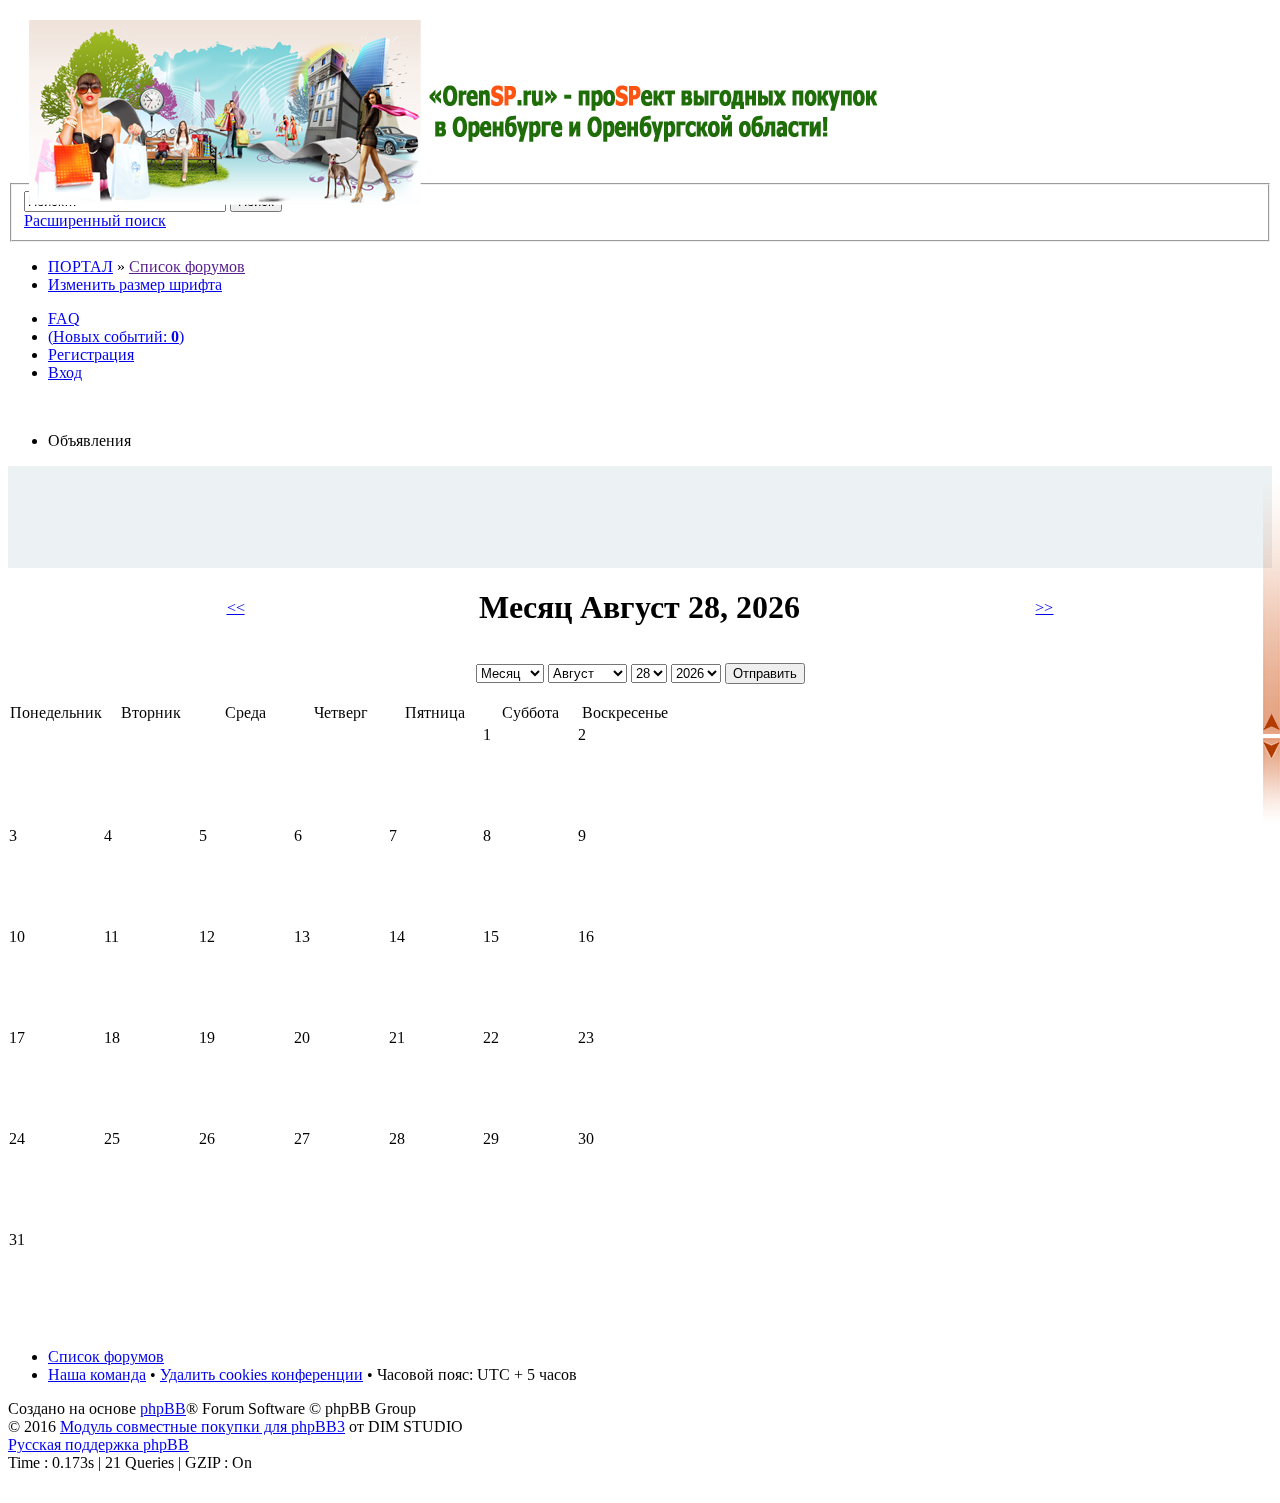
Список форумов (187, 266)
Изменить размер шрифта (135, 284)
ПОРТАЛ (80, 266)
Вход (65, 372)
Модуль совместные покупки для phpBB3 (202, 1426)
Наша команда (97, 1374)
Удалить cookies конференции (261, 1374)
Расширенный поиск (95, 220)
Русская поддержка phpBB (98, 1444)
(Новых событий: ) (116, 336)
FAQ (64, 318)
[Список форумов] (454, 112)
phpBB (163, 1408)
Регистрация (91, 354)
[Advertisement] (640, 516)
